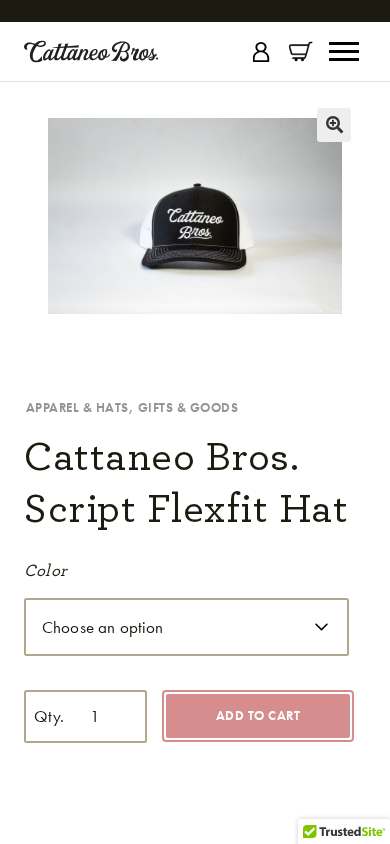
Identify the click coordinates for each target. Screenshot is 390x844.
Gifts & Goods (188, 407)
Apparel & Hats (77, 407)
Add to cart (258, 715)
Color (45, 570)
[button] (334, 125)
